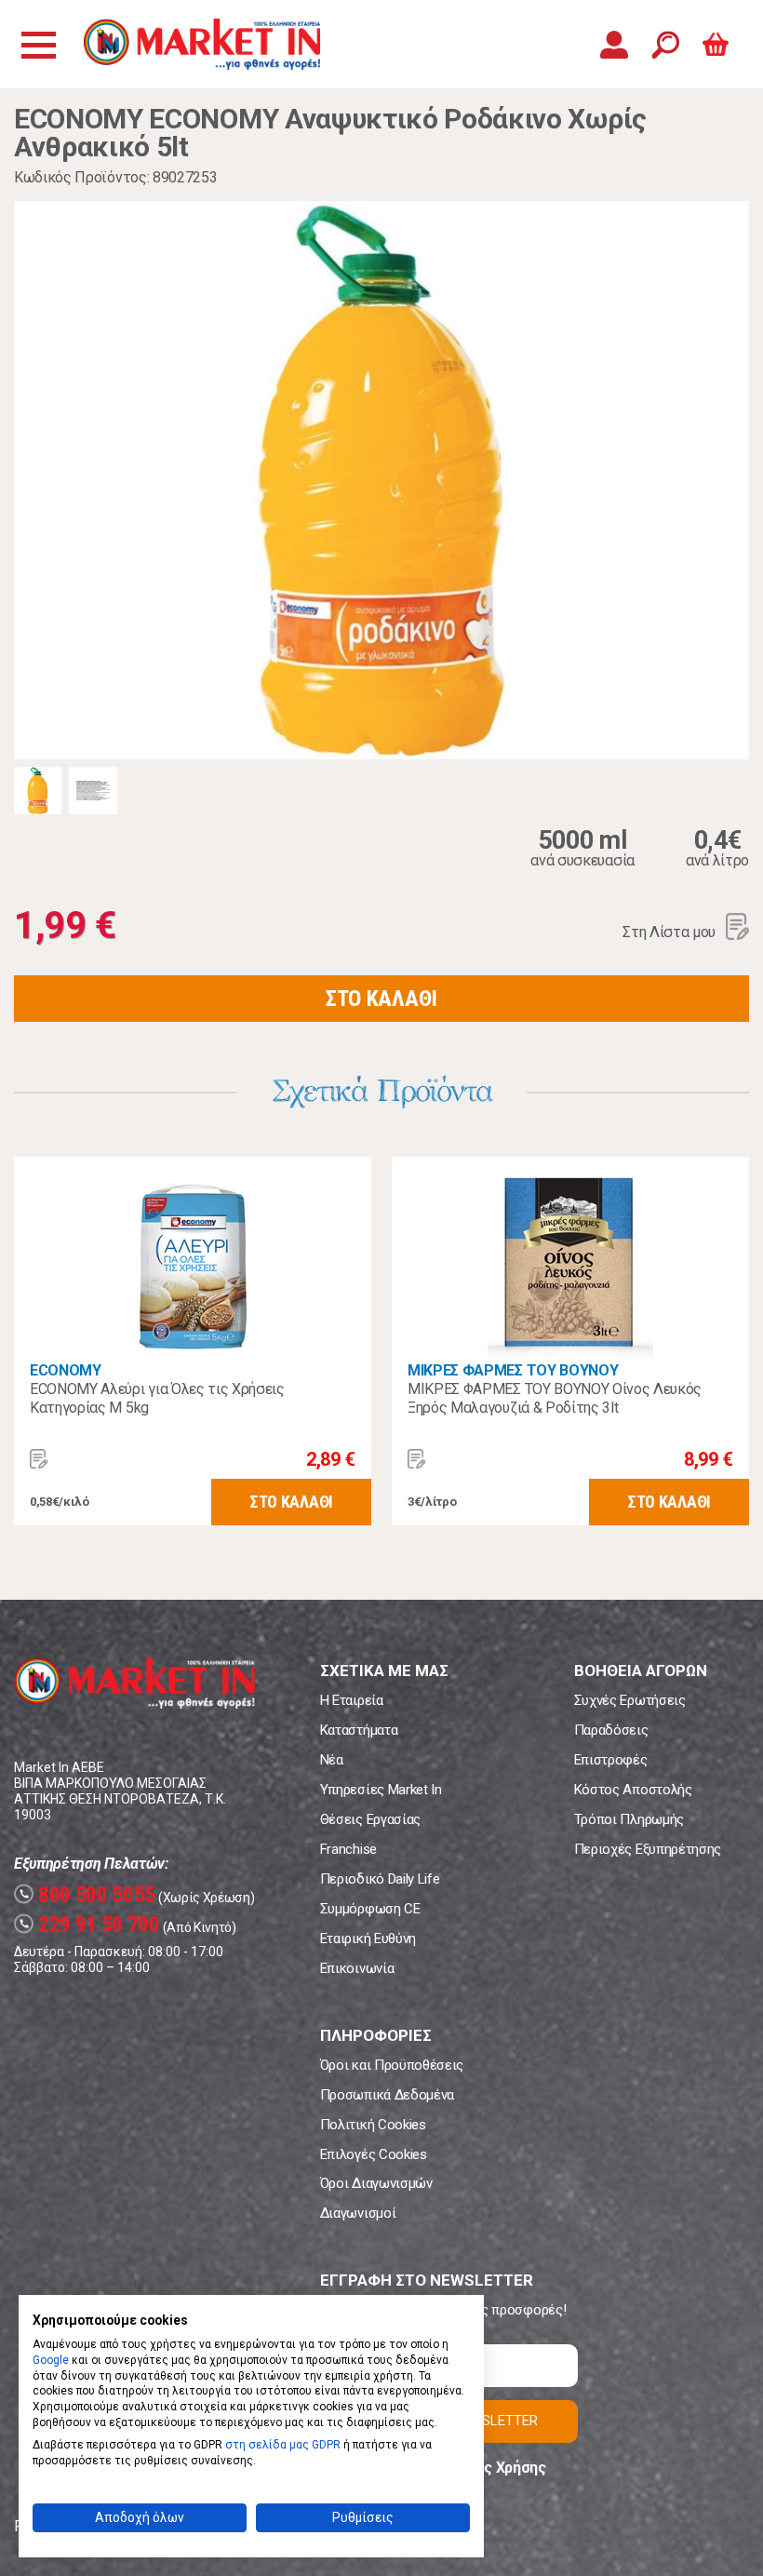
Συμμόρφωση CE (370, 1909)
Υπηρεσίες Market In (381, 1790)
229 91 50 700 (89, 1925)
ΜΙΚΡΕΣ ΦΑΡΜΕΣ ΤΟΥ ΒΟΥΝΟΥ (513, 1370)
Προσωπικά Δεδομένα (387, 2095)
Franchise (348, 1849)
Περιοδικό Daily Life (380, 1879)
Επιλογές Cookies (374, 2154)
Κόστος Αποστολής (633, 1790)
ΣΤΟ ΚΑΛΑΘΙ (381, 999)
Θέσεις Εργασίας (370, 1819)
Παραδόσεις (611, 1730)
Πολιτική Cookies (373, 2125)
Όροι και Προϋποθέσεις (392, 2065)
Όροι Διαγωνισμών (376, 2183)
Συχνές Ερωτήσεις (630, 1700)
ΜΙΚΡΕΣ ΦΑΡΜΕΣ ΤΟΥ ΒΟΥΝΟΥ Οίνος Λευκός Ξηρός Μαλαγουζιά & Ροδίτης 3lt (555, 1398)
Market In (202, 44)
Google (51, 2360)
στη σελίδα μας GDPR (283, 2445)
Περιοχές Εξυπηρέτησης (648, 1849)
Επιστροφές (611, 1760)
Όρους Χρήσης (497, 2468)
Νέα (332, 1760)
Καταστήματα (359, 1730)
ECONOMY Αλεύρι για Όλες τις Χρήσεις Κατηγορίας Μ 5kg (157, 1398)
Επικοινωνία (357, 1968)
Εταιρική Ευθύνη (368, 1939)
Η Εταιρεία (352, 1700)
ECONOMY (66, 1370)
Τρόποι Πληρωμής (629, 1819)
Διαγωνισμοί (358, 2213)
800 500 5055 (87, 1895)
